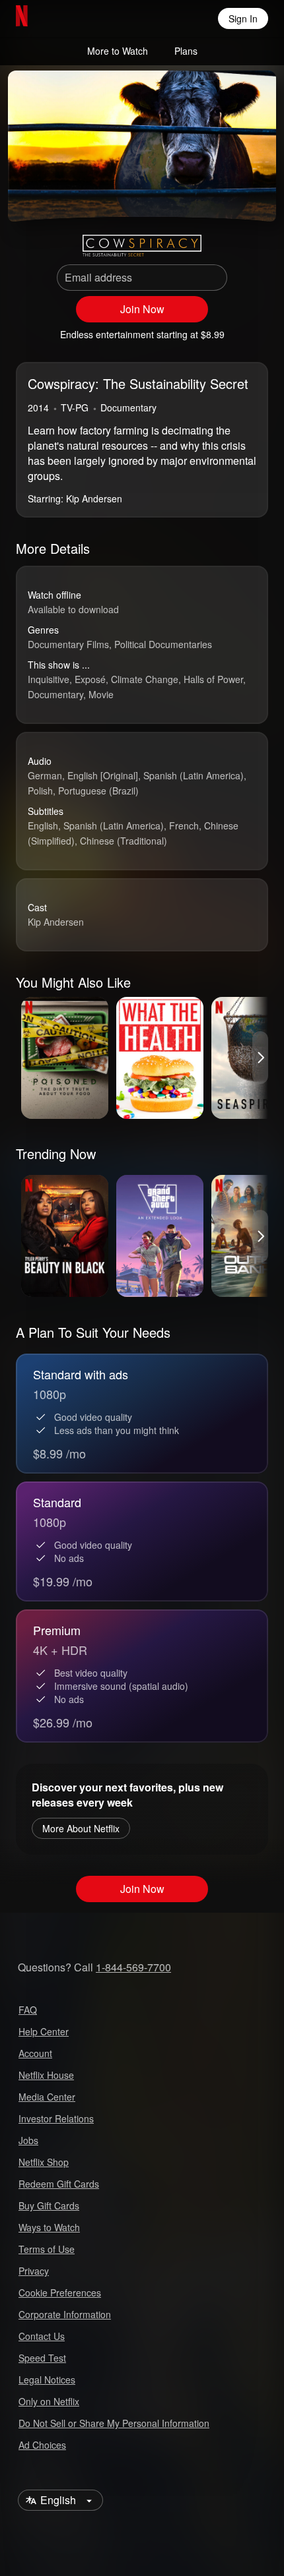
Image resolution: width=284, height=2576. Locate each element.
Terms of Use (47, 2249)
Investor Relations (56, 2118)
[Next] (260, 1058)
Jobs (28, 2140)
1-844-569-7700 (133, 1967)
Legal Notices (47, 2380)
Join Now (142, 309)
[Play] (29, 195)
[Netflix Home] (64, 18)
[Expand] (223, 195)
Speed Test (42, 2358)
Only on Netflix (49, 2401)
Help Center (44, 2031)
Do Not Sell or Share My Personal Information (114, 2423)
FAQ (28, 2010)
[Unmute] (61, 195)
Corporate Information (65, 2314)
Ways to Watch (49, 2227)
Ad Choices (42, 2445)
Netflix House (46, 2075)
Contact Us (42, 2336)
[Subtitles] (255, 195)
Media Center (47, 2097)
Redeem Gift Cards (59, 2184)
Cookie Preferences (60, 2292)
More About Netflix (81, 1828)
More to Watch (118, 51)
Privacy (34, 2271)
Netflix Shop (44, 2162)
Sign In (243, 18)
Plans (186, 51)
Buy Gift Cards (49, 2205)
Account (35, 2053)
